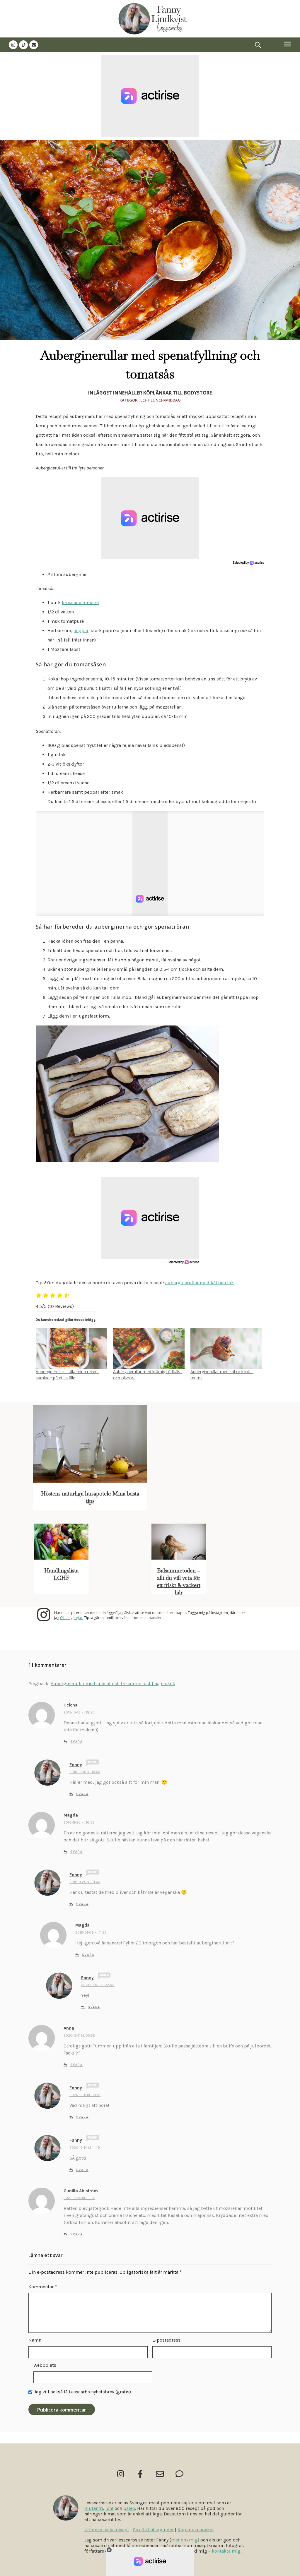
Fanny (76, 1765)
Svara (76, 1742)
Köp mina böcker (196, 2530)
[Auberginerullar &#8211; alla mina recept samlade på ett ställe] (71, 1348)
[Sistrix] (258, 45)
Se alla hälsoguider (153, 2530)
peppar (81, 631)
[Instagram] (13, 45)
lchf (109, 2508)
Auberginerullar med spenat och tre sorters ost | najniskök (113, 1684)
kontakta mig (226, 2551)
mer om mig (184, 2540)
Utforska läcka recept (107, 2530)
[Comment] (179, 2474)
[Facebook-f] (140, 2474)
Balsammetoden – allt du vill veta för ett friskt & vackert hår (179, 1582)
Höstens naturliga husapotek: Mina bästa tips (90, 1497)
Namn (35, 2340)
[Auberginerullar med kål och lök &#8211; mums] (226, 1348)
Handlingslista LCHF (61, 1574)
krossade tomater (81, 602)
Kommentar (43, 2287)
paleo (129, 2508)
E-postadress (166, 2340)
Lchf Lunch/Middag (161, 400)
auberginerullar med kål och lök (200, 1283)
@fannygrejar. (72, 1618)
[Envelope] (34, 45)
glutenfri (94, 2508)
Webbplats (45, 2365)
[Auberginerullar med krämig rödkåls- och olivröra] (149, 1348)
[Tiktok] (23, 45)
